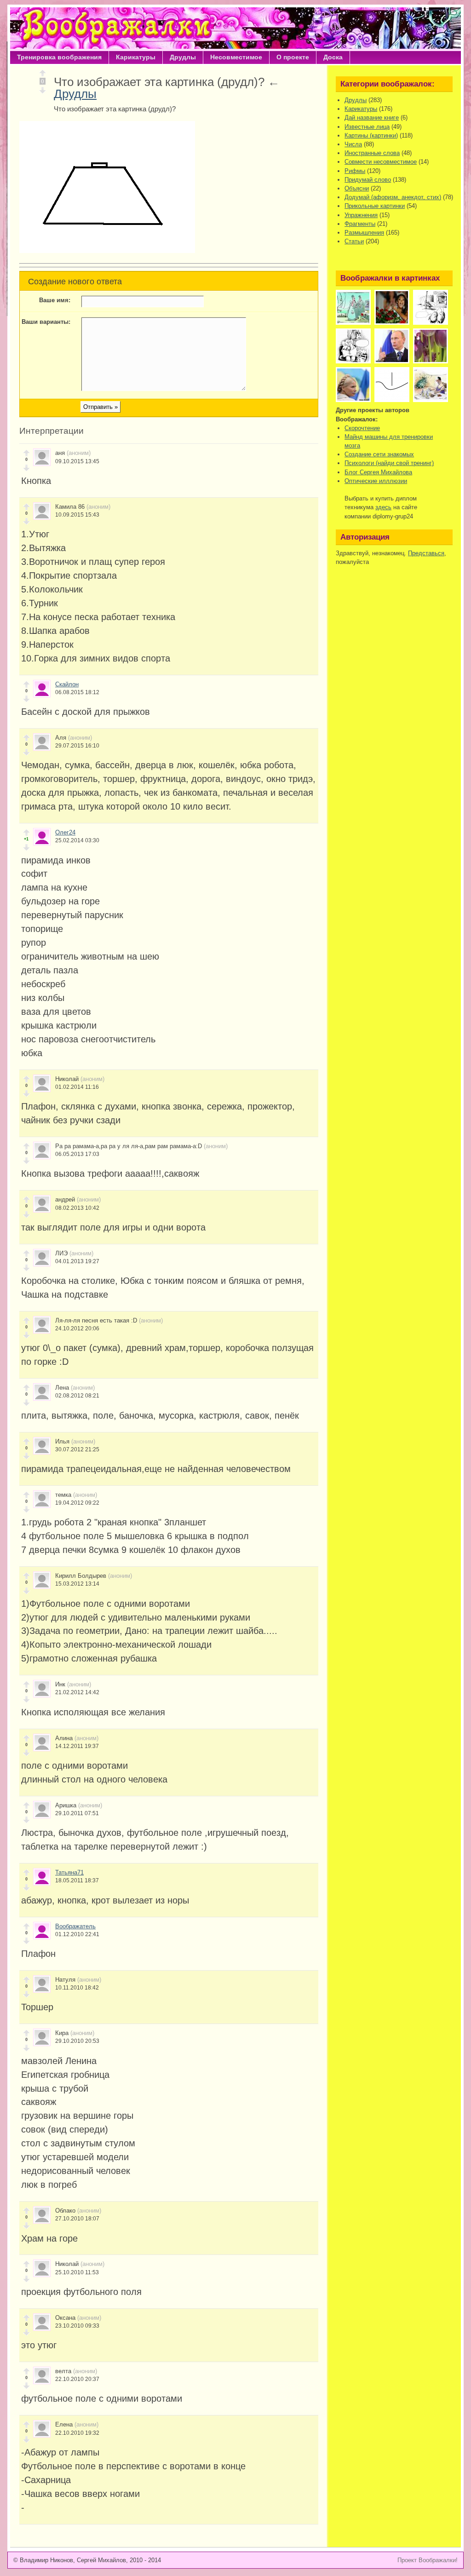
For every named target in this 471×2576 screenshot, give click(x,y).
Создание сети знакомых (379, 454)
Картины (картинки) (371, 135)
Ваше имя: (55, 300)
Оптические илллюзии (376, 481)
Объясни (357, 188)
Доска (333, 57)
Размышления (364, 233)
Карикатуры (136, 57)
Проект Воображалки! (428, 2560)
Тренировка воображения (59, 57)
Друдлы (183, 57)
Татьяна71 (69, 1872)
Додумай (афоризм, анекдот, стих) (393, 197)
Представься (426, 553)
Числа (353, 144)
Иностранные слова (372, 153)
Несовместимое (236, 57)
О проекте (293, 57)
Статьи (354, 241)
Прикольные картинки (375, 206)
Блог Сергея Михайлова (378, 472)
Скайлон (67, 684)
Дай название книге (372, 118)
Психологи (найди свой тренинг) (389, 463)
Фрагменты (360, 224)
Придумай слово (368, 180)
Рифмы (355, 171)
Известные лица (367, 127)
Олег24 (65, 832)
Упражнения (361, 215)
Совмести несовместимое (381, 162)
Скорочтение (362, 428)
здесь (383, 507)
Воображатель (75, 1926)
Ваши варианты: (46, 322)
